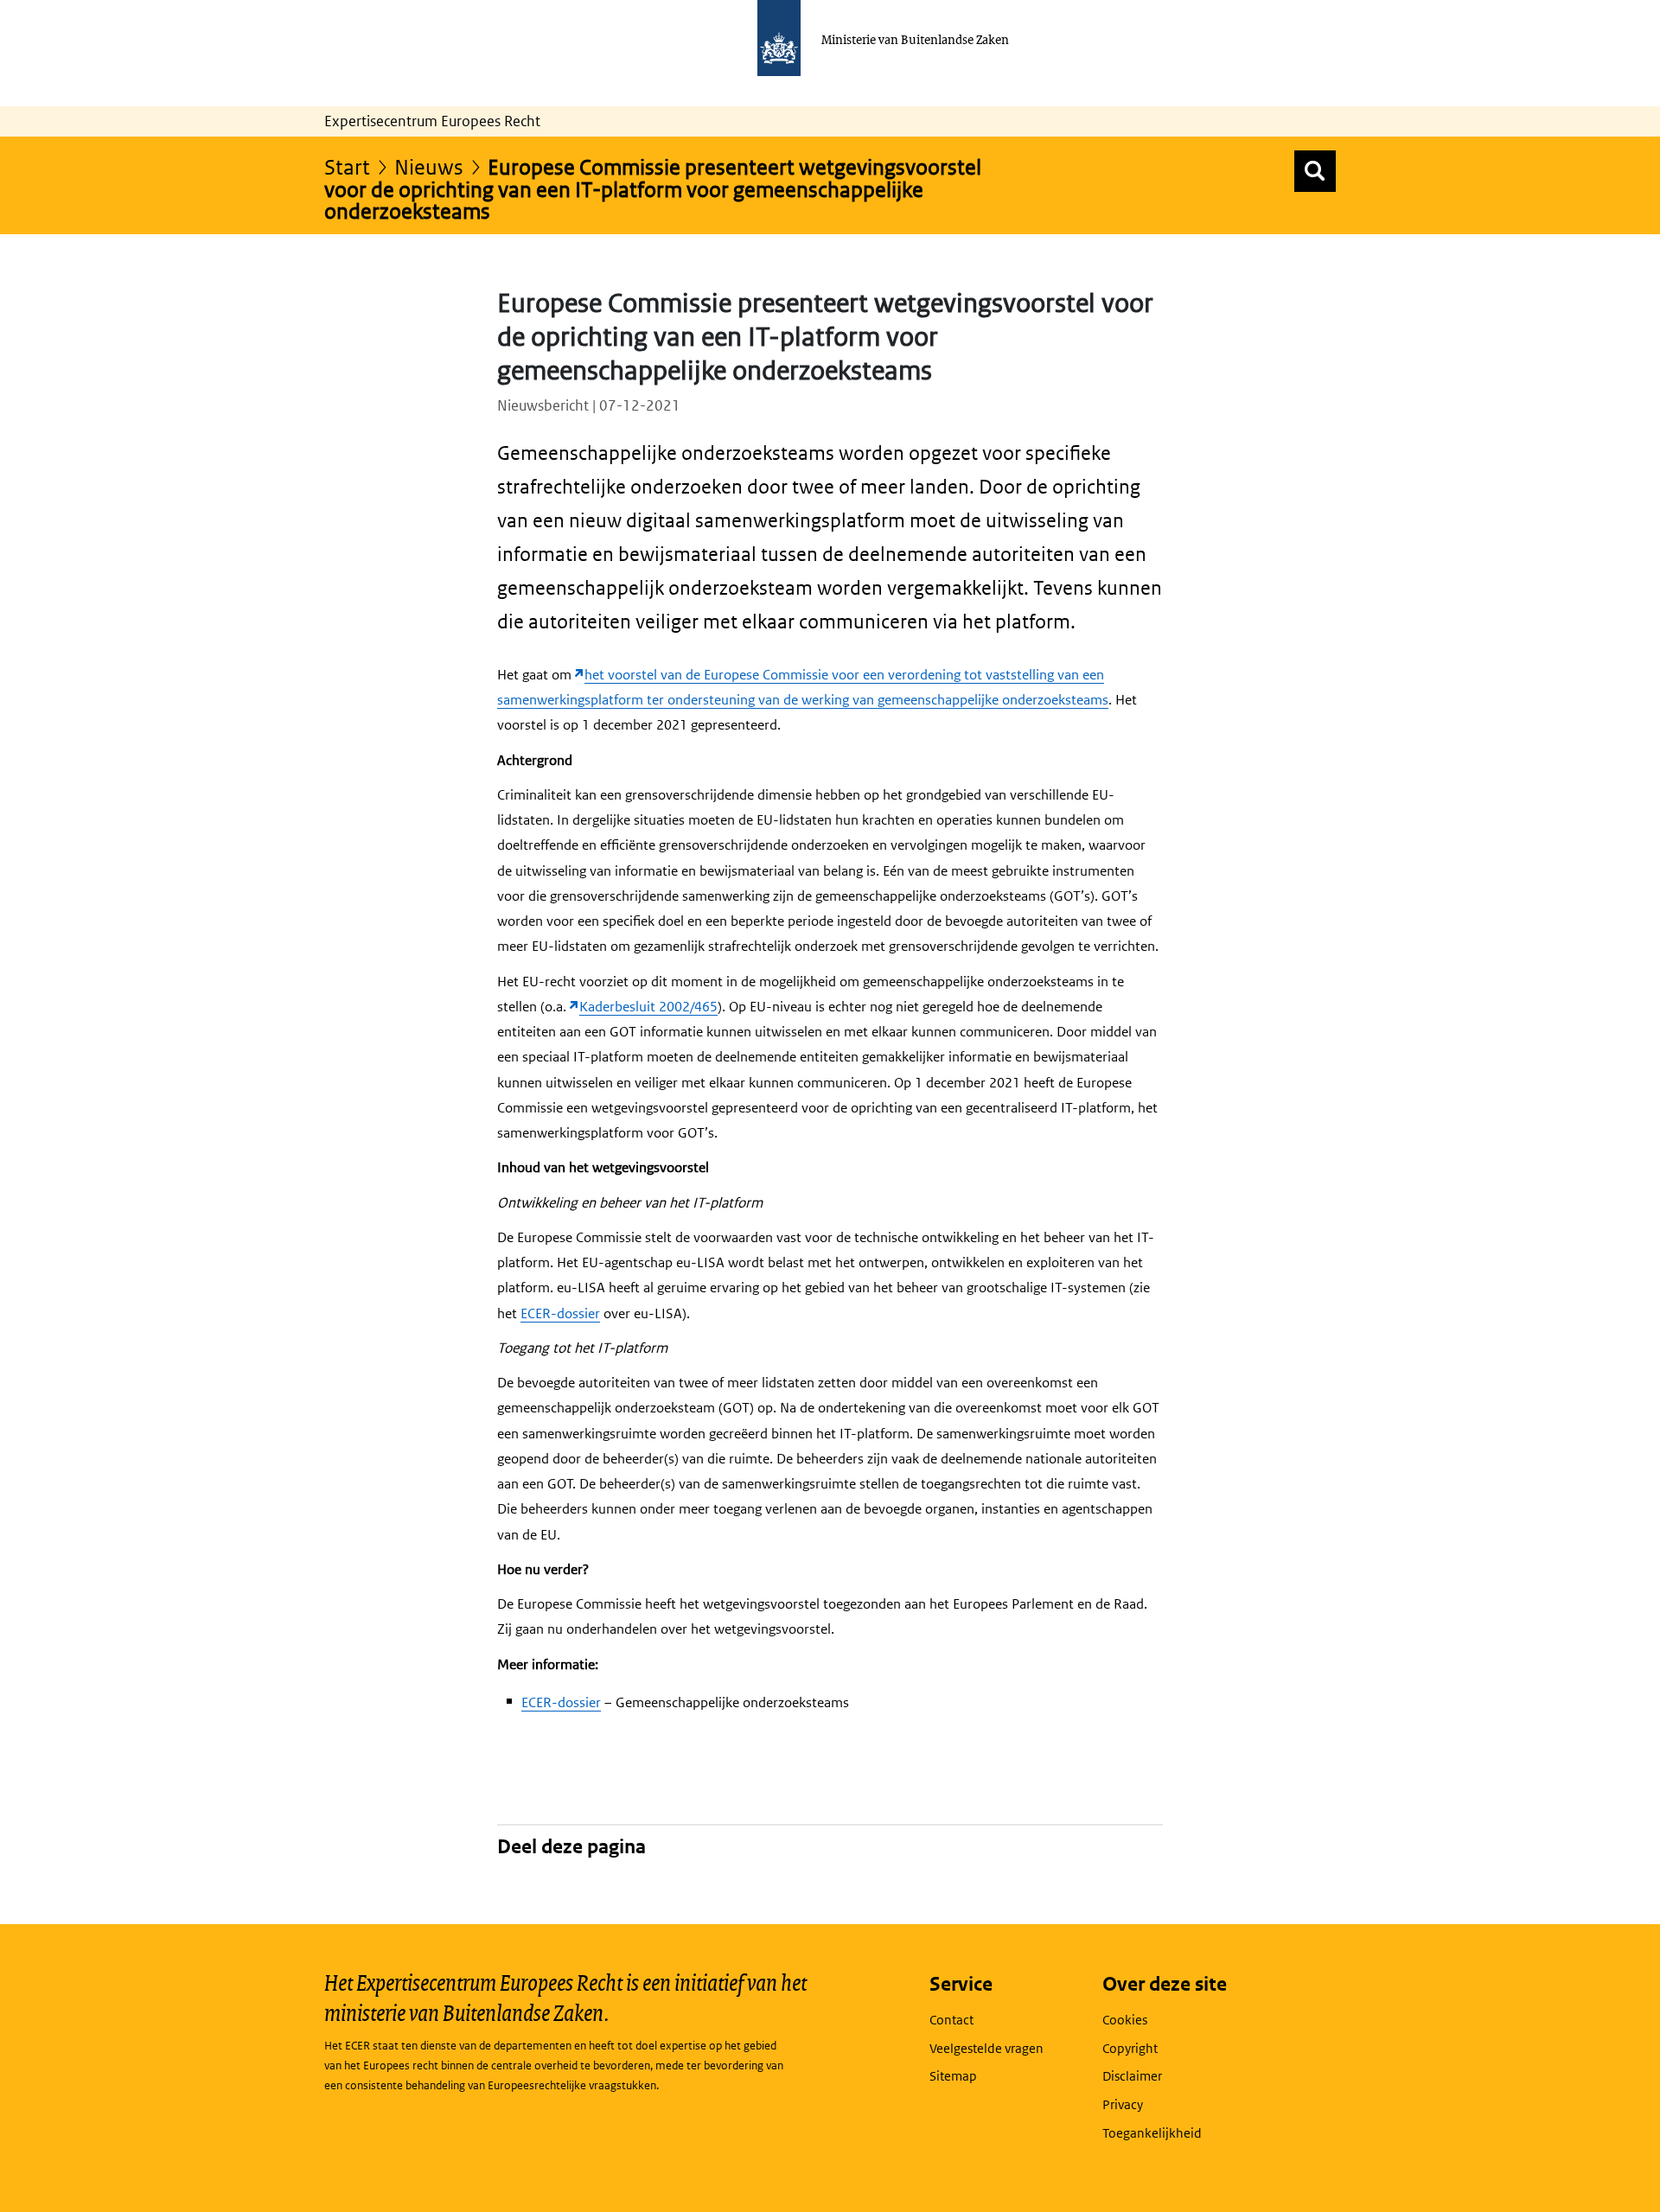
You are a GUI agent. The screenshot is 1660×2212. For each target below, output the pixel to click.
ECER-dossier (560, 1313)
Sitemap (953, 2076)
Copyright (1130, 2048)
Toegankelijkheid (1152, 2133)
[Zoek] (1315, 171)
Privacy (1123, 2104)
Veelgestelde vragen (986, 2048)
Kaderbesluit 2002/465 (648, 1007)
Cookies (1125, 2020)
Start (347, 166)
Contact (951, 2020)
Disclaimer (1132, 2076)
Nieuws (429, 166)
